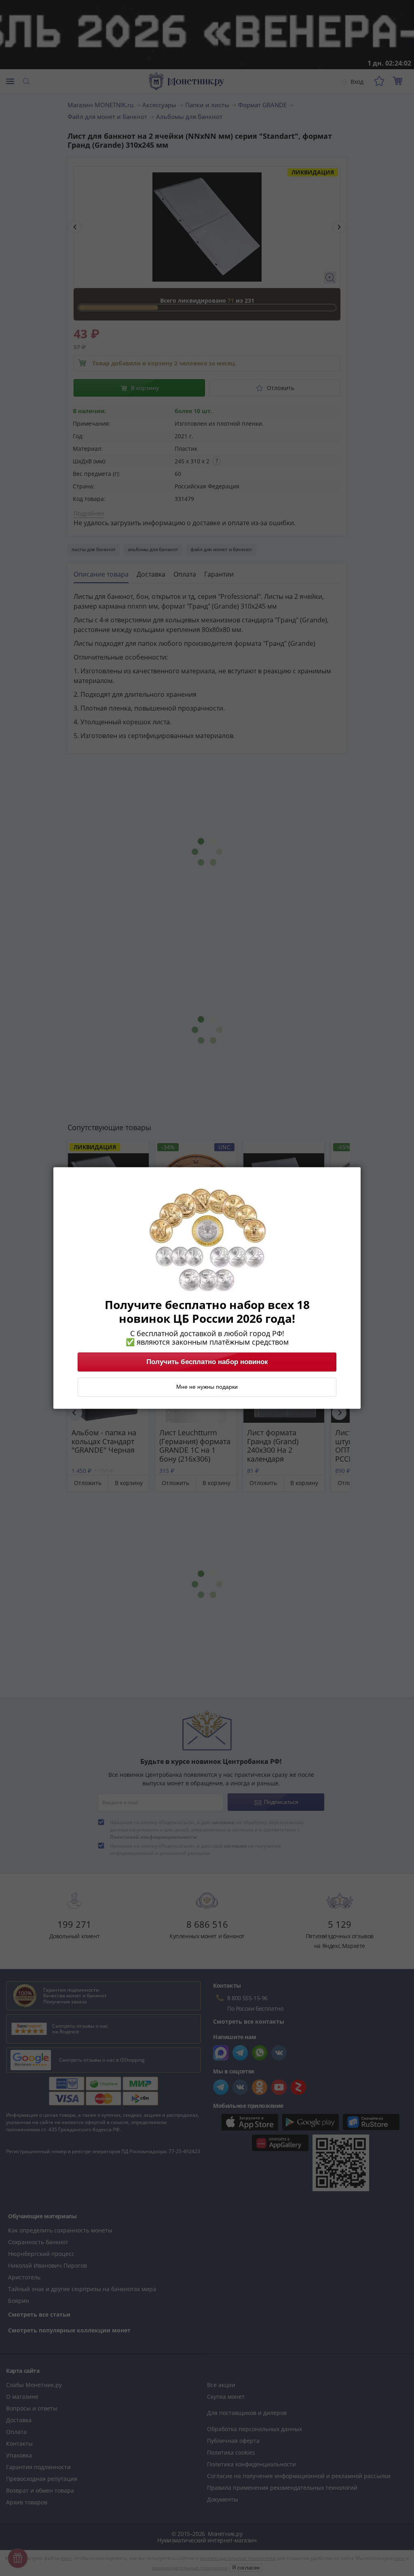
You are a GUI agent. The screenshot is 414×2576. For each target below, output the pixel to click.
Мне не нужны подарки (207, 1387)
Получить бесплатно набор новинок (207, 1362)
